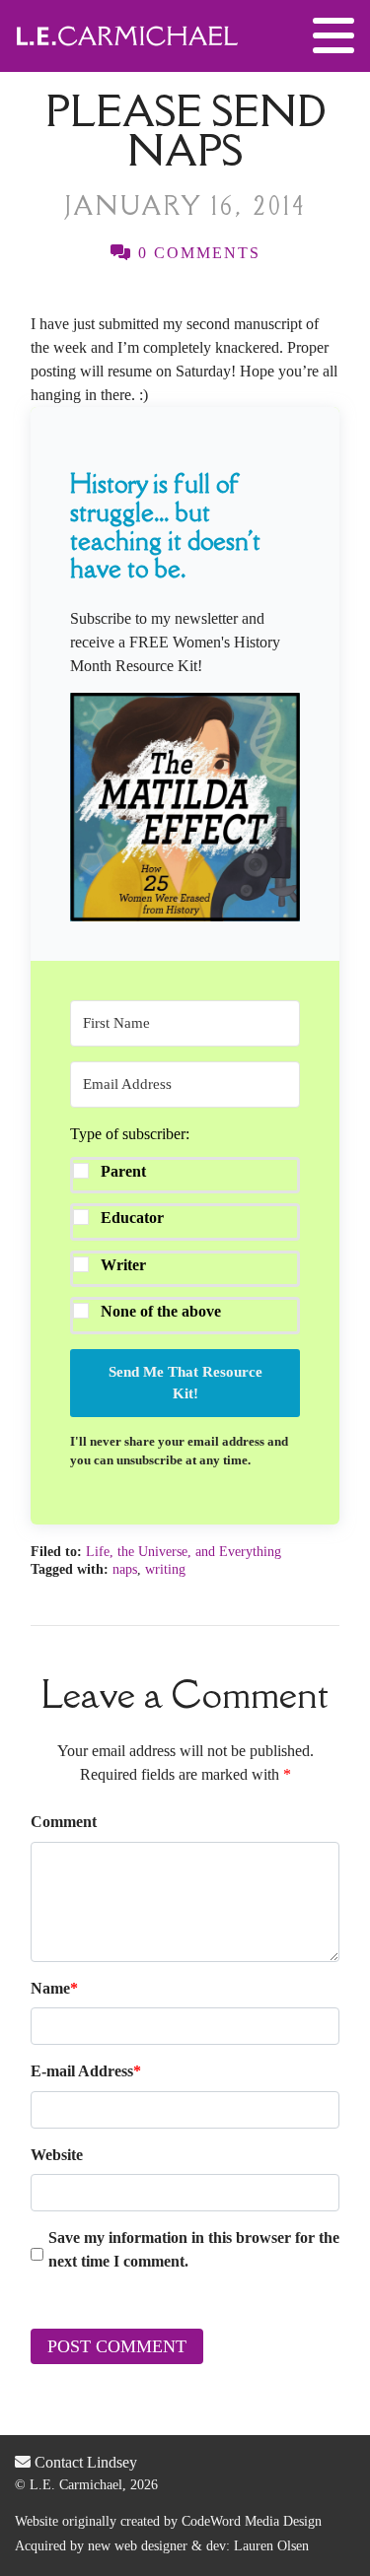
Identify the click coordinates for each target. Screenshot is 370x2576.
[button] (185, 807)
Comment (64, 1822)
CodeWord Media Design (252, 2521)
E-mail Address (86, 2071)
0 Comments (196, 253)
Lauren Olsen (271, 2546)
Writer (123, 1265)
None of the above (161, 1311)
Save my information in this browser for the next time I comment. (194, 2249)
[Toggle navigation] (333, 36)
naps (125, 1569)
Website (57, 2155)
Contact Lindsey (84, 2462)
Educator (132, 1218)
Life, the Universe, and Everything (184, 1552)
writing (165, 1569)
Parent (123, 1171)
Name (54, 1988)
